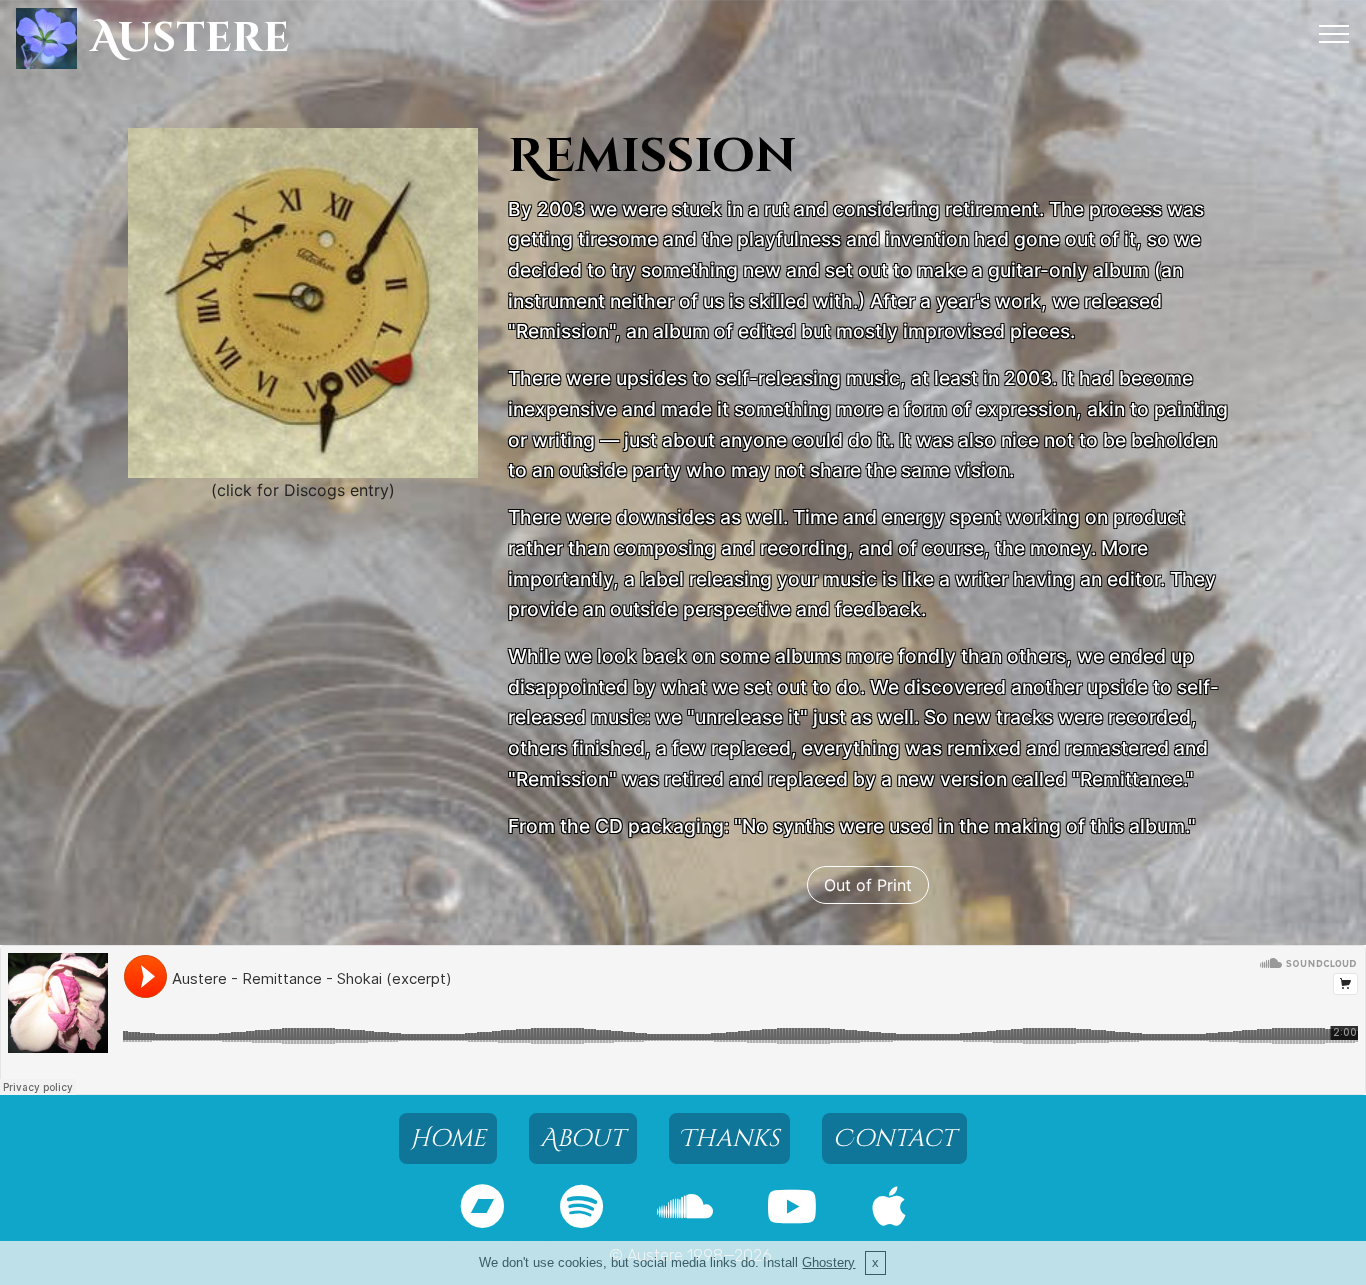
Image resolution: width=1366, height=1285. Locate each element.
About (582, 1138)
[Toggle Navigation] (1334, 33)
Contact (894, 1138)
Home (448, 1138)
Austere (190, 38)
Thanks (729, 1138)
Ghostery (828, 1262)
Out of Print (868, 885)
